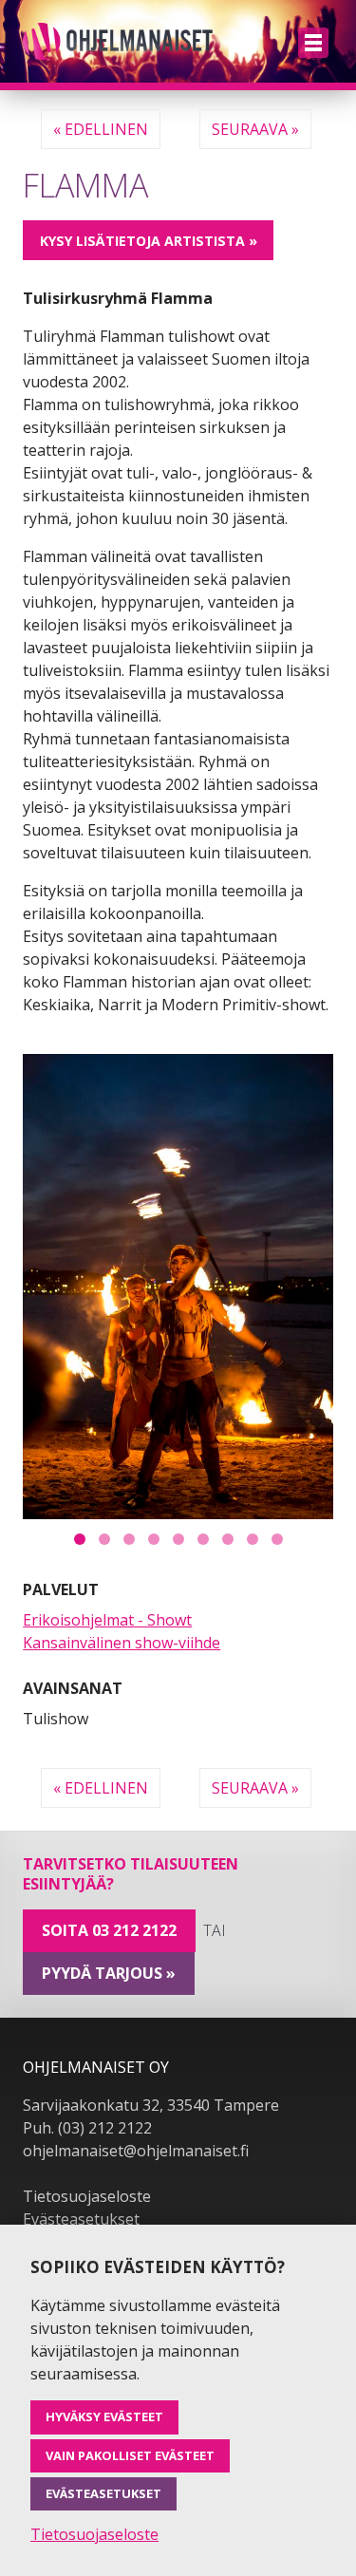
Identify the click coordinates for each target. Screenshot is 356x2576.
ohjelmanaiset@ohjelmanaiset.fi (136, 2151)
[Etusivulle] (118, 41)
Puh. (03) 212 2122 (87, 2128)
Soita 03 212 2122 (109, 1930)
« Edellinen (101, 129)
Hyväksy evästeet (104, 2416)
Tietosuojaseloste (87, 2196)
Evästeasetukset (81, 2219)
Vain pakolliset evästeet (130, 2455)
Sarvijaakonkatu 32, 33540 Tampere (151, 2105)
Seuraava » (255, 129)
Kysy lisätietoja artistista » (149, 241)
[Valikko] (313, 43)
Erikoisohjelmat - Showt (107, 1620)
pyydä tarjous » (109, 1973)
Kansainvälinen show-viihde (122, 1643)
